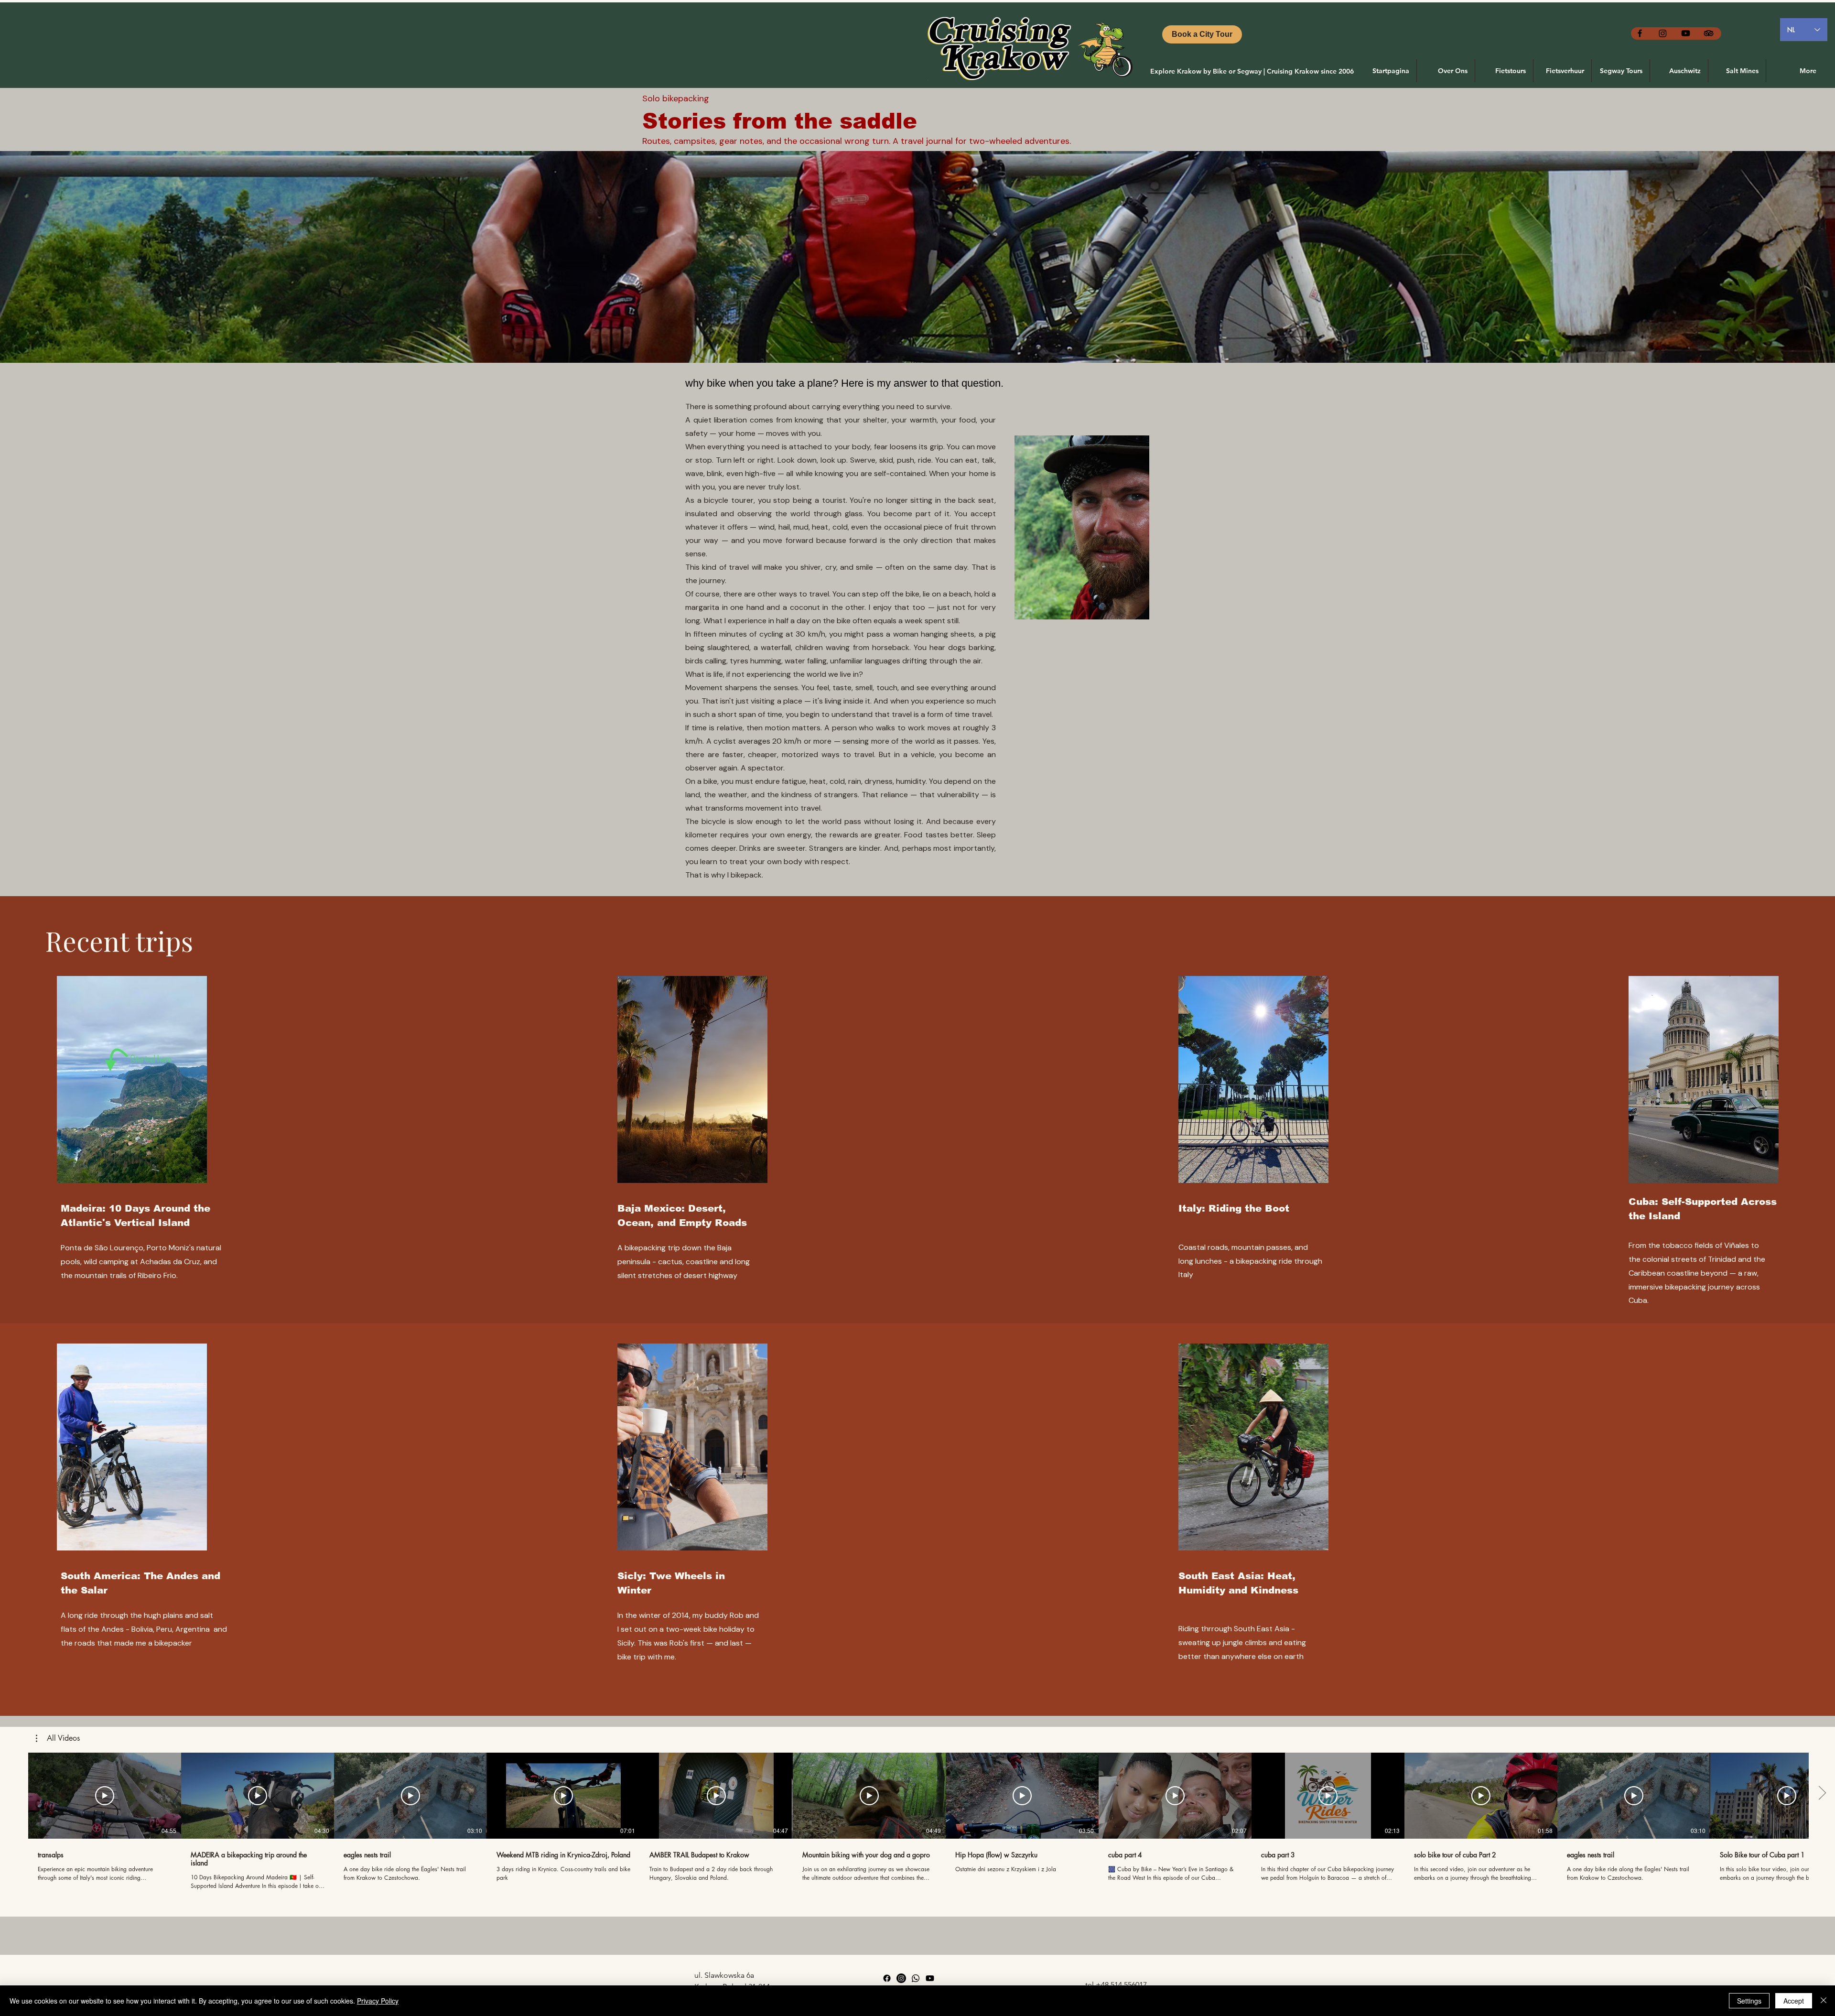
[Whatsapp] (916, 1978)
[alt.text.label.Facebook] (1640, 33)
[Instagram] (1663, 33)
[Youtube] (1686, 33)
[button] (58, 1738)
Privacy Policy (378, 2001)
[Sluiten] (1824, 2001)
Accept (1794, 2001)
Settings (1749, 2001)
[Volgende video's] (1822, 1794)
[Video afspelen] (105, 1796)
